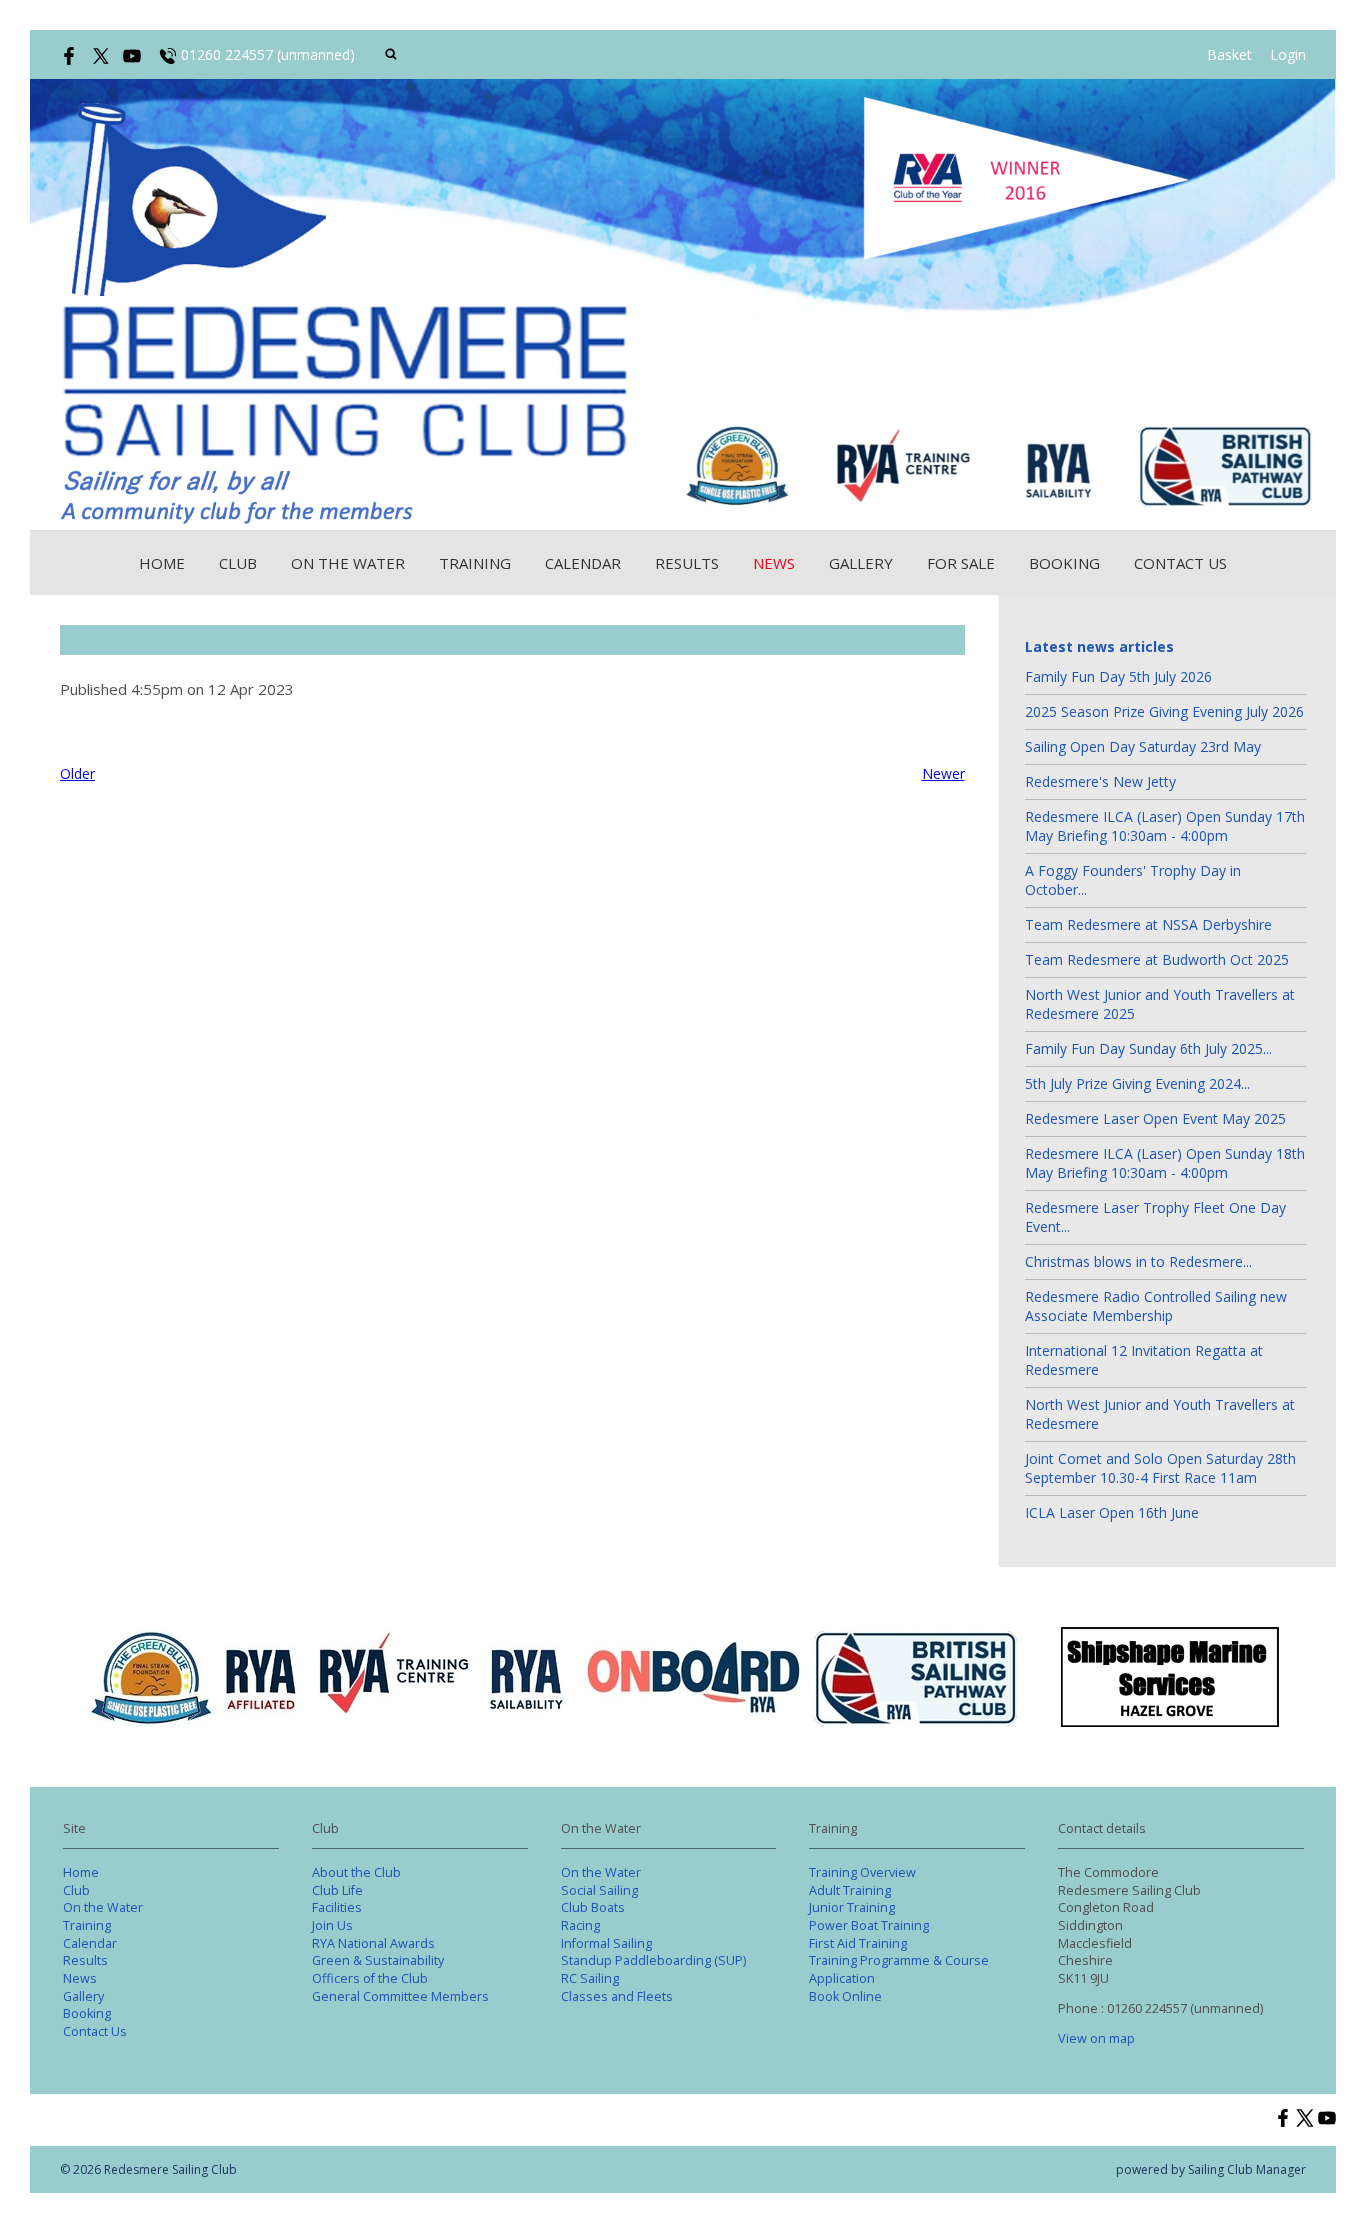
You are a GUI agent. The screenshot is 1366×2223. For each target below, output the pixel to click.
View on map (1096, 2038)
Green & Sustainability (378, 1960)
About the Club (356, 1872)
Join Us (332, 1925)
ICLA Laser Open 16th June (1112, 1512)
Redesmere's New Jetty (1100, 781)
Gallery (861, 563)
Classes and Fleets (617, 1996)
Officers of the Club (370, 1978)
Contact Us (1180, 563)
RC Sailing (590, 1978)
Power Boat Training (869, 1925)
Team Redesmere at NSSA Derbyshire (1148, 924)
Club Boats (593, 1907)
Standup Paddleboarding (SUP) (653, 1960)
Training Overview (862, 1872)
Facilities (337, 1907)
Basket (1229, 54)
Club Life (337, 1890)
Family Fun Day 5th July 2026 (1118, 676)
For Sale (961, 563)
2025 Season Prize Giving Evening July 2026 (1164, 711)
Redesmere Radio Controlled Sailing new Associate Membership (1156, 1306)
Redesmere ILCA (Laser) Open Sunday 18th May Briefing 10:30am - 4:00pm (1165, 1163)
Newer (943, 773)
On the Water (348, 563)
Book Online (845, 1996)
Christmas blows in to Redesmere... (1138, 1261)
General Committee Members (400, 1996)
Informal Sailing (606, 1943)
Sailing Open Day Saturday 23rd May (1143, 746)
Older (77, 773)
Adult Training (850, 1890)
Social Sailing (599, 1890)
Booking (1064, 563)
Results (687, 563)
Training (475, 563)
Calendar (583, 563)
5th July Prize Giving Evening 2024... (1137, 1083)
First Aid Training (858, 1943)
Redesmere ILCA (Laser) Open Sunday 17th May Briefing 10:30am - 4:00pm (1165, 826)
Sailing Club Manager (1247, 2169)
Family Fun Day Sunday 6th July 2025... (1148, 1048)
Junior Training (852, 1907)
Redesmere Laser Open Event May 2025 (1155, 1118)
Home (162, 563)
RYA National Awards (373, 1943)
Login (1288, 54)
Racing (580, 1925)
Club (238, 563)
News (774, 563)
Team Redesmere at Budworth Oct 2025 (1157, 959)
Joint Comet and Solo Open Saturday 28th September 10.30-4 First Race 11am (1160, 1468)
